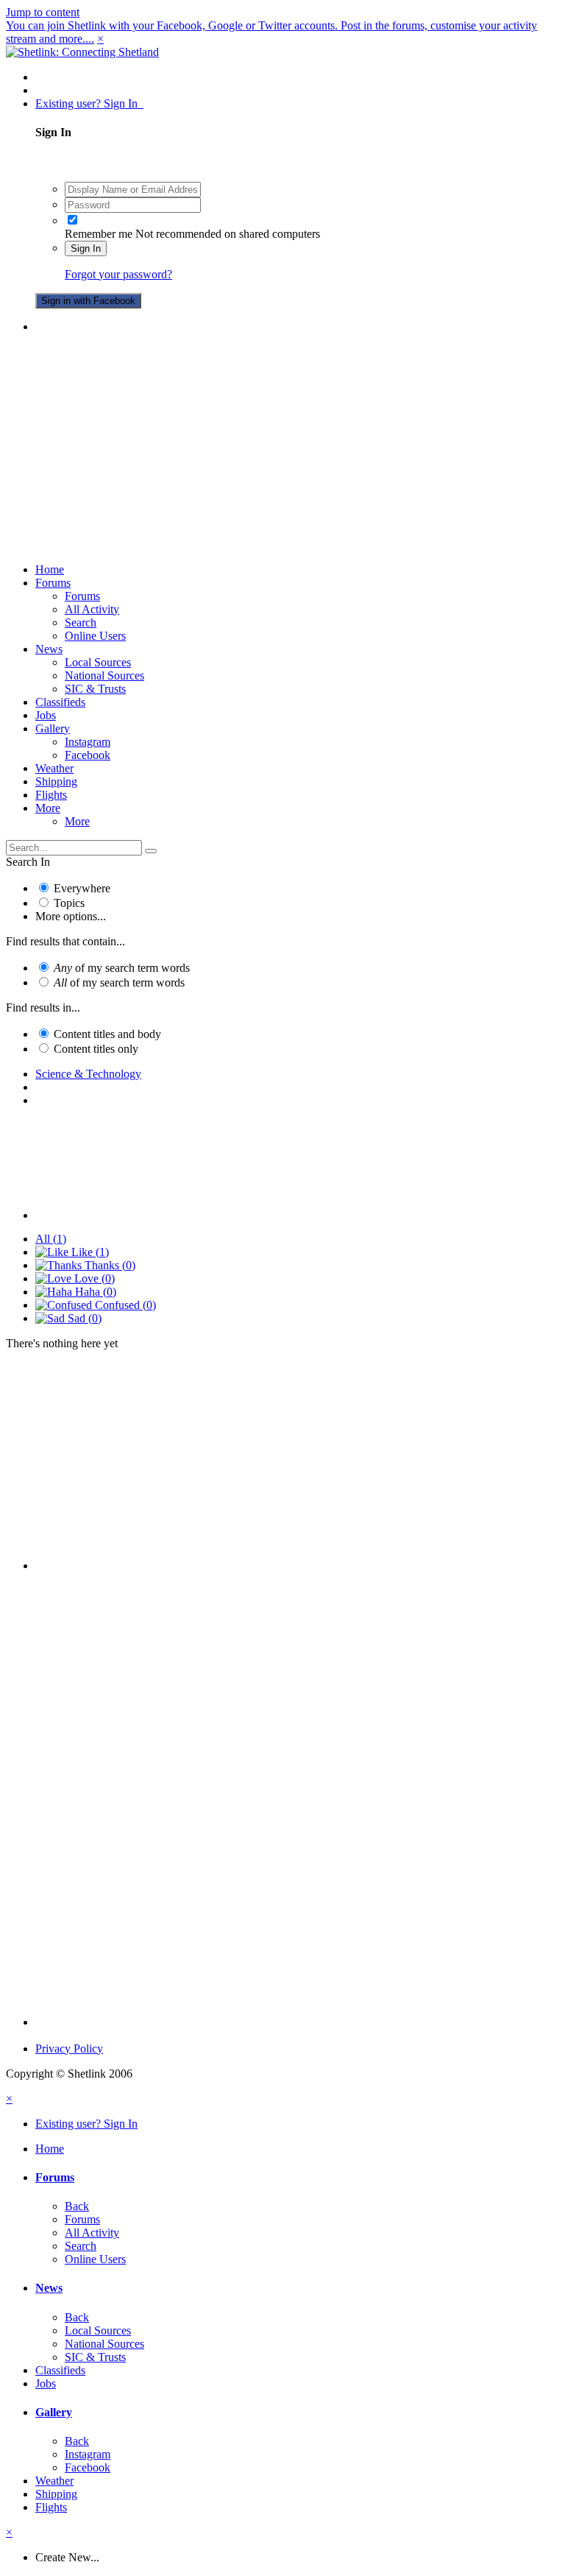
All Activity (92, 609)
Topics (69, 903)
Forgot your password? (118, 274)
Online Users (95, 636)
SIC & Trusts (95, 689)
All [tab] (51, 1239)
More (48, 808)
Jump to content (43, 12)
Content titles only (96, 1049)
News (49, 649)
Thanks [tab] (109, 1265)
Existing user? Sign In (89, 103)
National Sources (104, 675)
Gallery (53, 728)
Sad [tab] (83, 1318)
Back (77, 2206)
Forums (53, 583)
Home (50, 569)
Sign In (86, 248)
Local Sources (98, 662)
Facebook (88, 755)
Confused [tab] (124, 1305)
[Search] (151, 851)
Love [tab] (93, 1278)
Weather (54, 768)
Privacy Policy (69, 2049)
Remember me (99, 234)
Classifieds (60, 702)
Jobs (46, 715)
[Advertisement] (282, 448)
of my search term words (122, 968)
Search (81, 622)
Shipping (56, 781)
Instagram (88, 742)
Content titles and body (107, 1034)
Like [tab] (89, 1252)
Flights (51, 795)
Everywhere (82, 888)
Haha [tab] (94, 1292)
